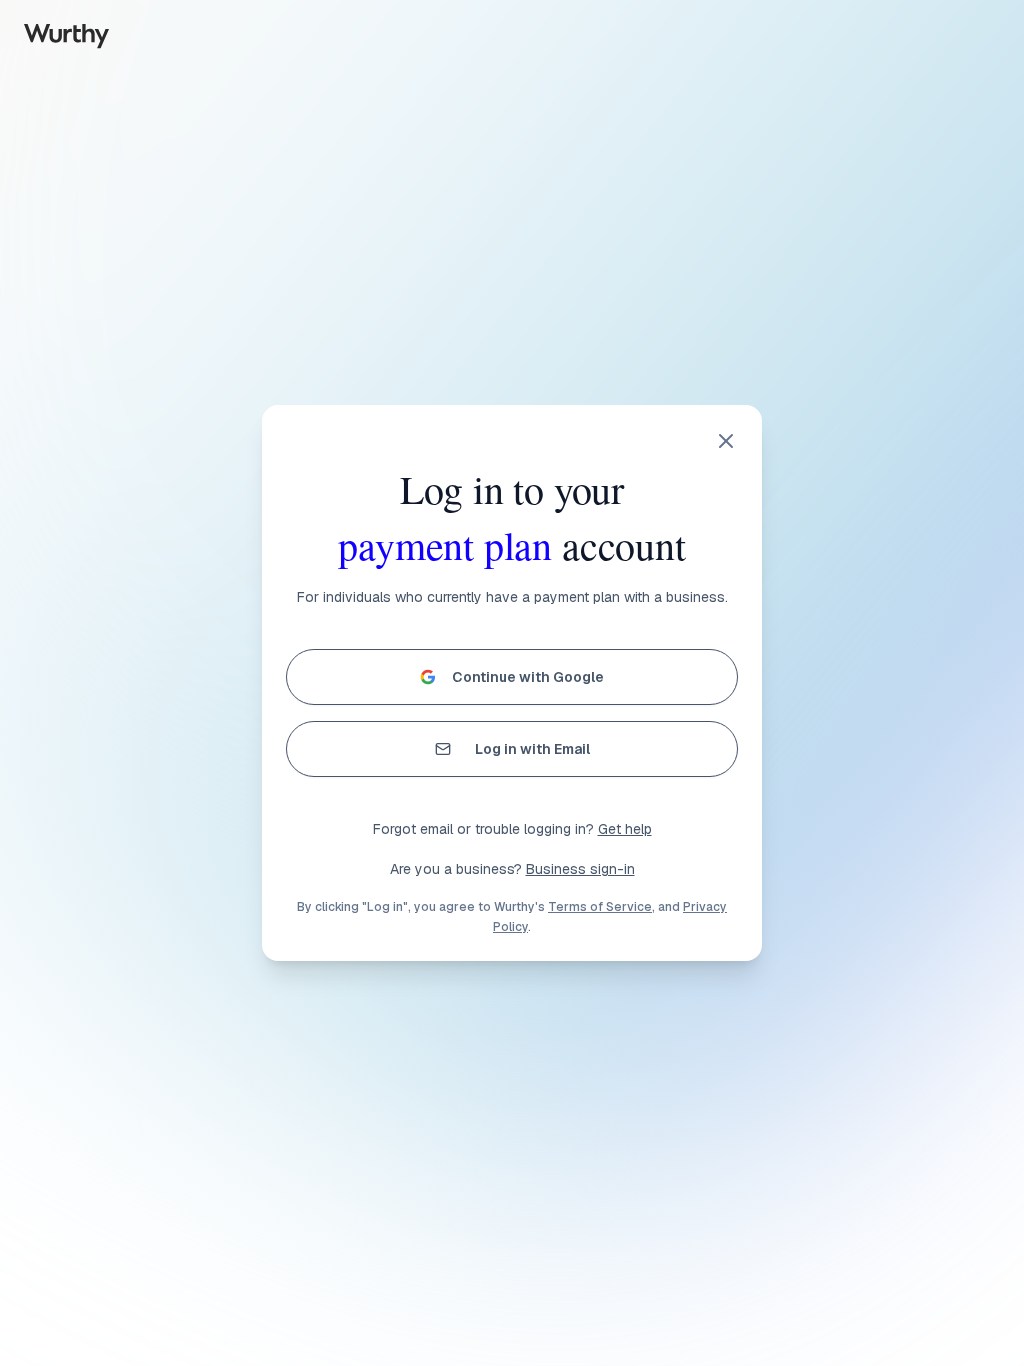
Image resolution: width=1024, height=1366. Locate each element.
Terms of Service (600, 907)
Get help (625, 829)
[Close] (726, 441)
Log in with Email (532, 749)
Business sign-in (580, 869)
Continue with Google (528, 677)
